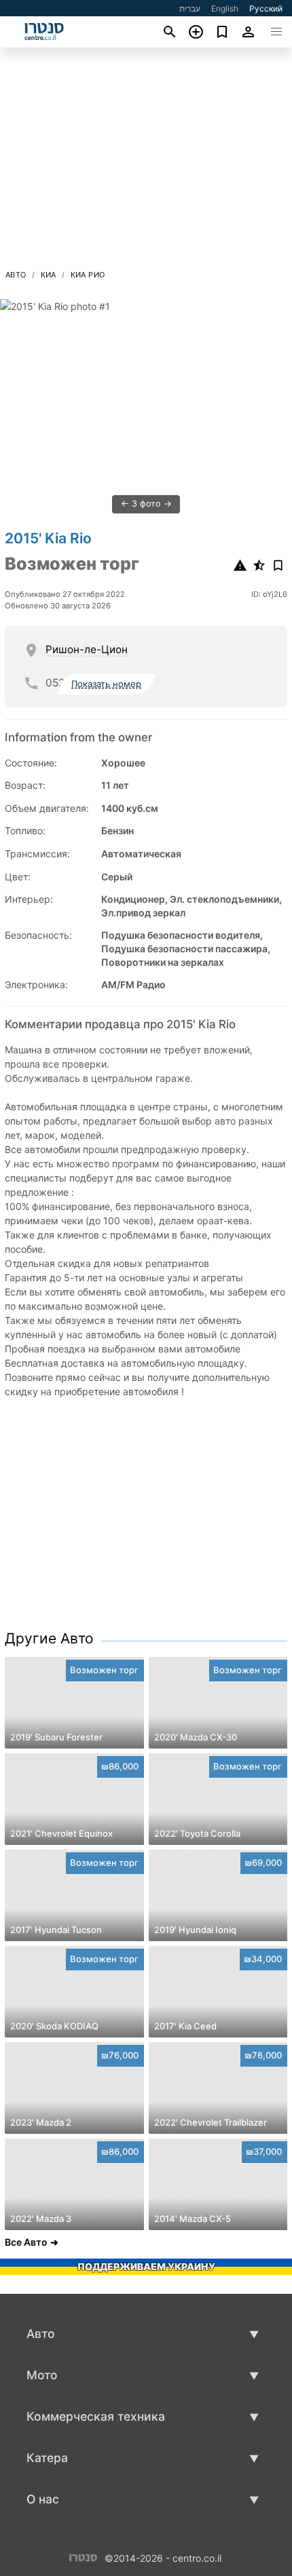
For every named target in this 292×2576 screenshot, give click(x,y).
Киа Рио (88, 275)
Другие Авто (49, 1638)
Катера (47, 2458)
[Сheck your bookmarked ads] (222, 32)
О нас (43, 2499)
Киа (49, 275)
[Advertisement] (146, 162)
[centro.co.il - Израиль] (83, 2557)
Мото (42, 2375)
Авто (16, 275)
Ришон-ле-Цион (87, 649)
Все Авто (26, 2242)
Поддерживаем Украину (146, 2266)
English (225, 8)
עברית (190, 8)
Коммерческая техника (96, 2416)
